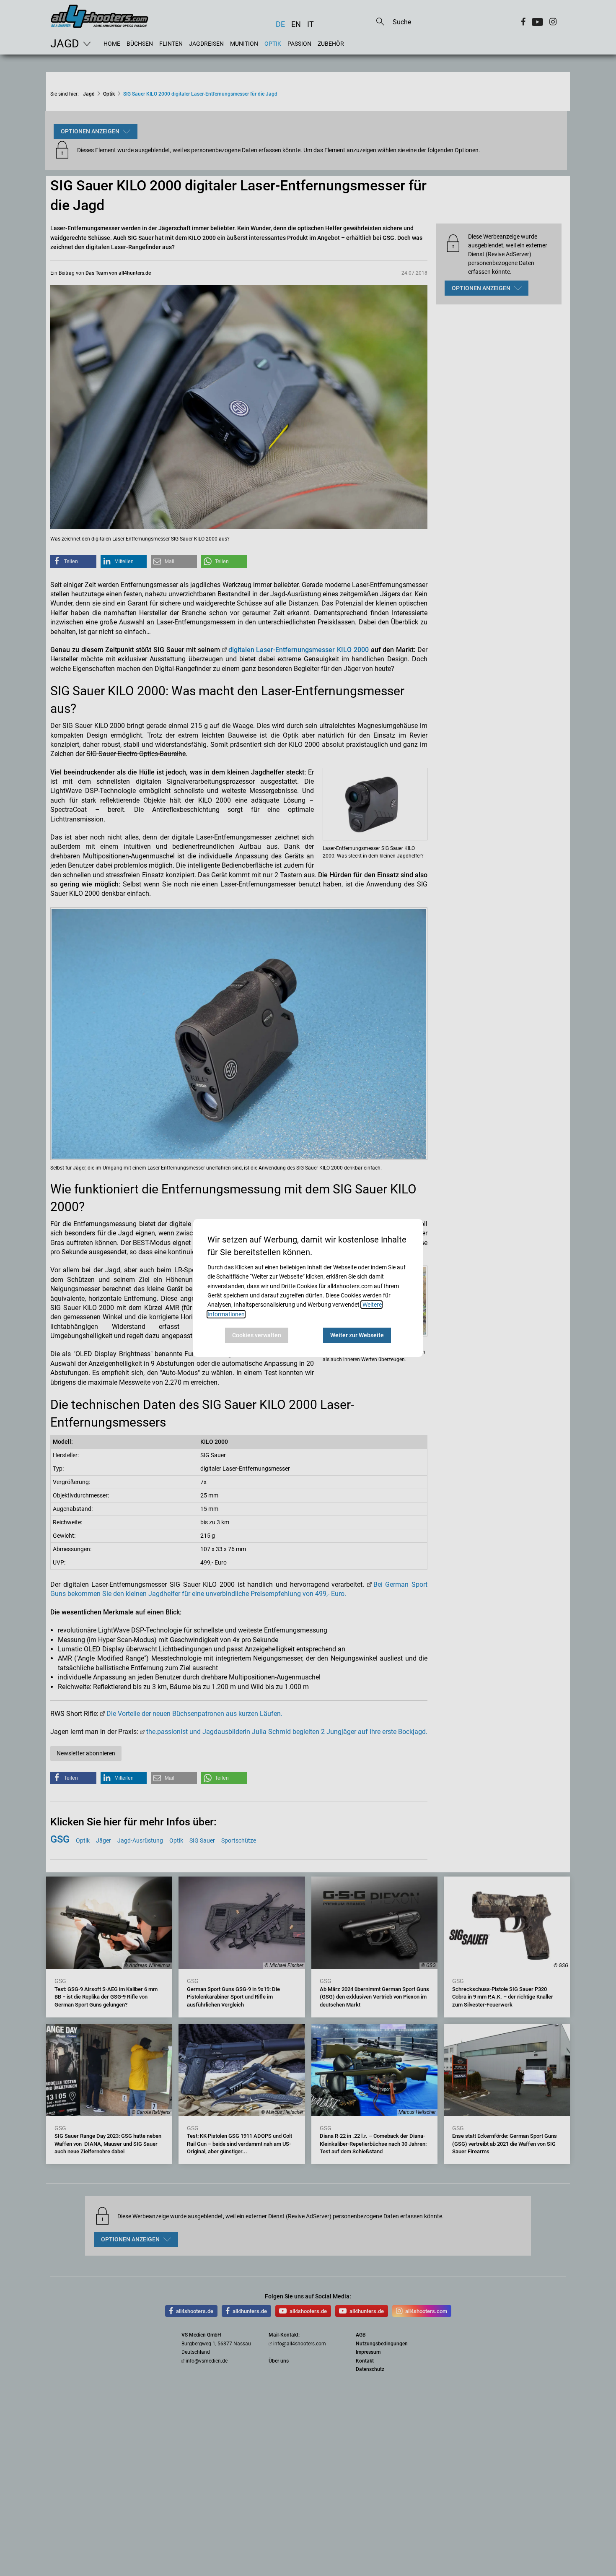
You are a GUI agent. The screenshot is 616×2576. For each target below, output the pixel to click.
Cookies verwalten (257, 1335)
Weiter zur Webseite (357, 1335)
